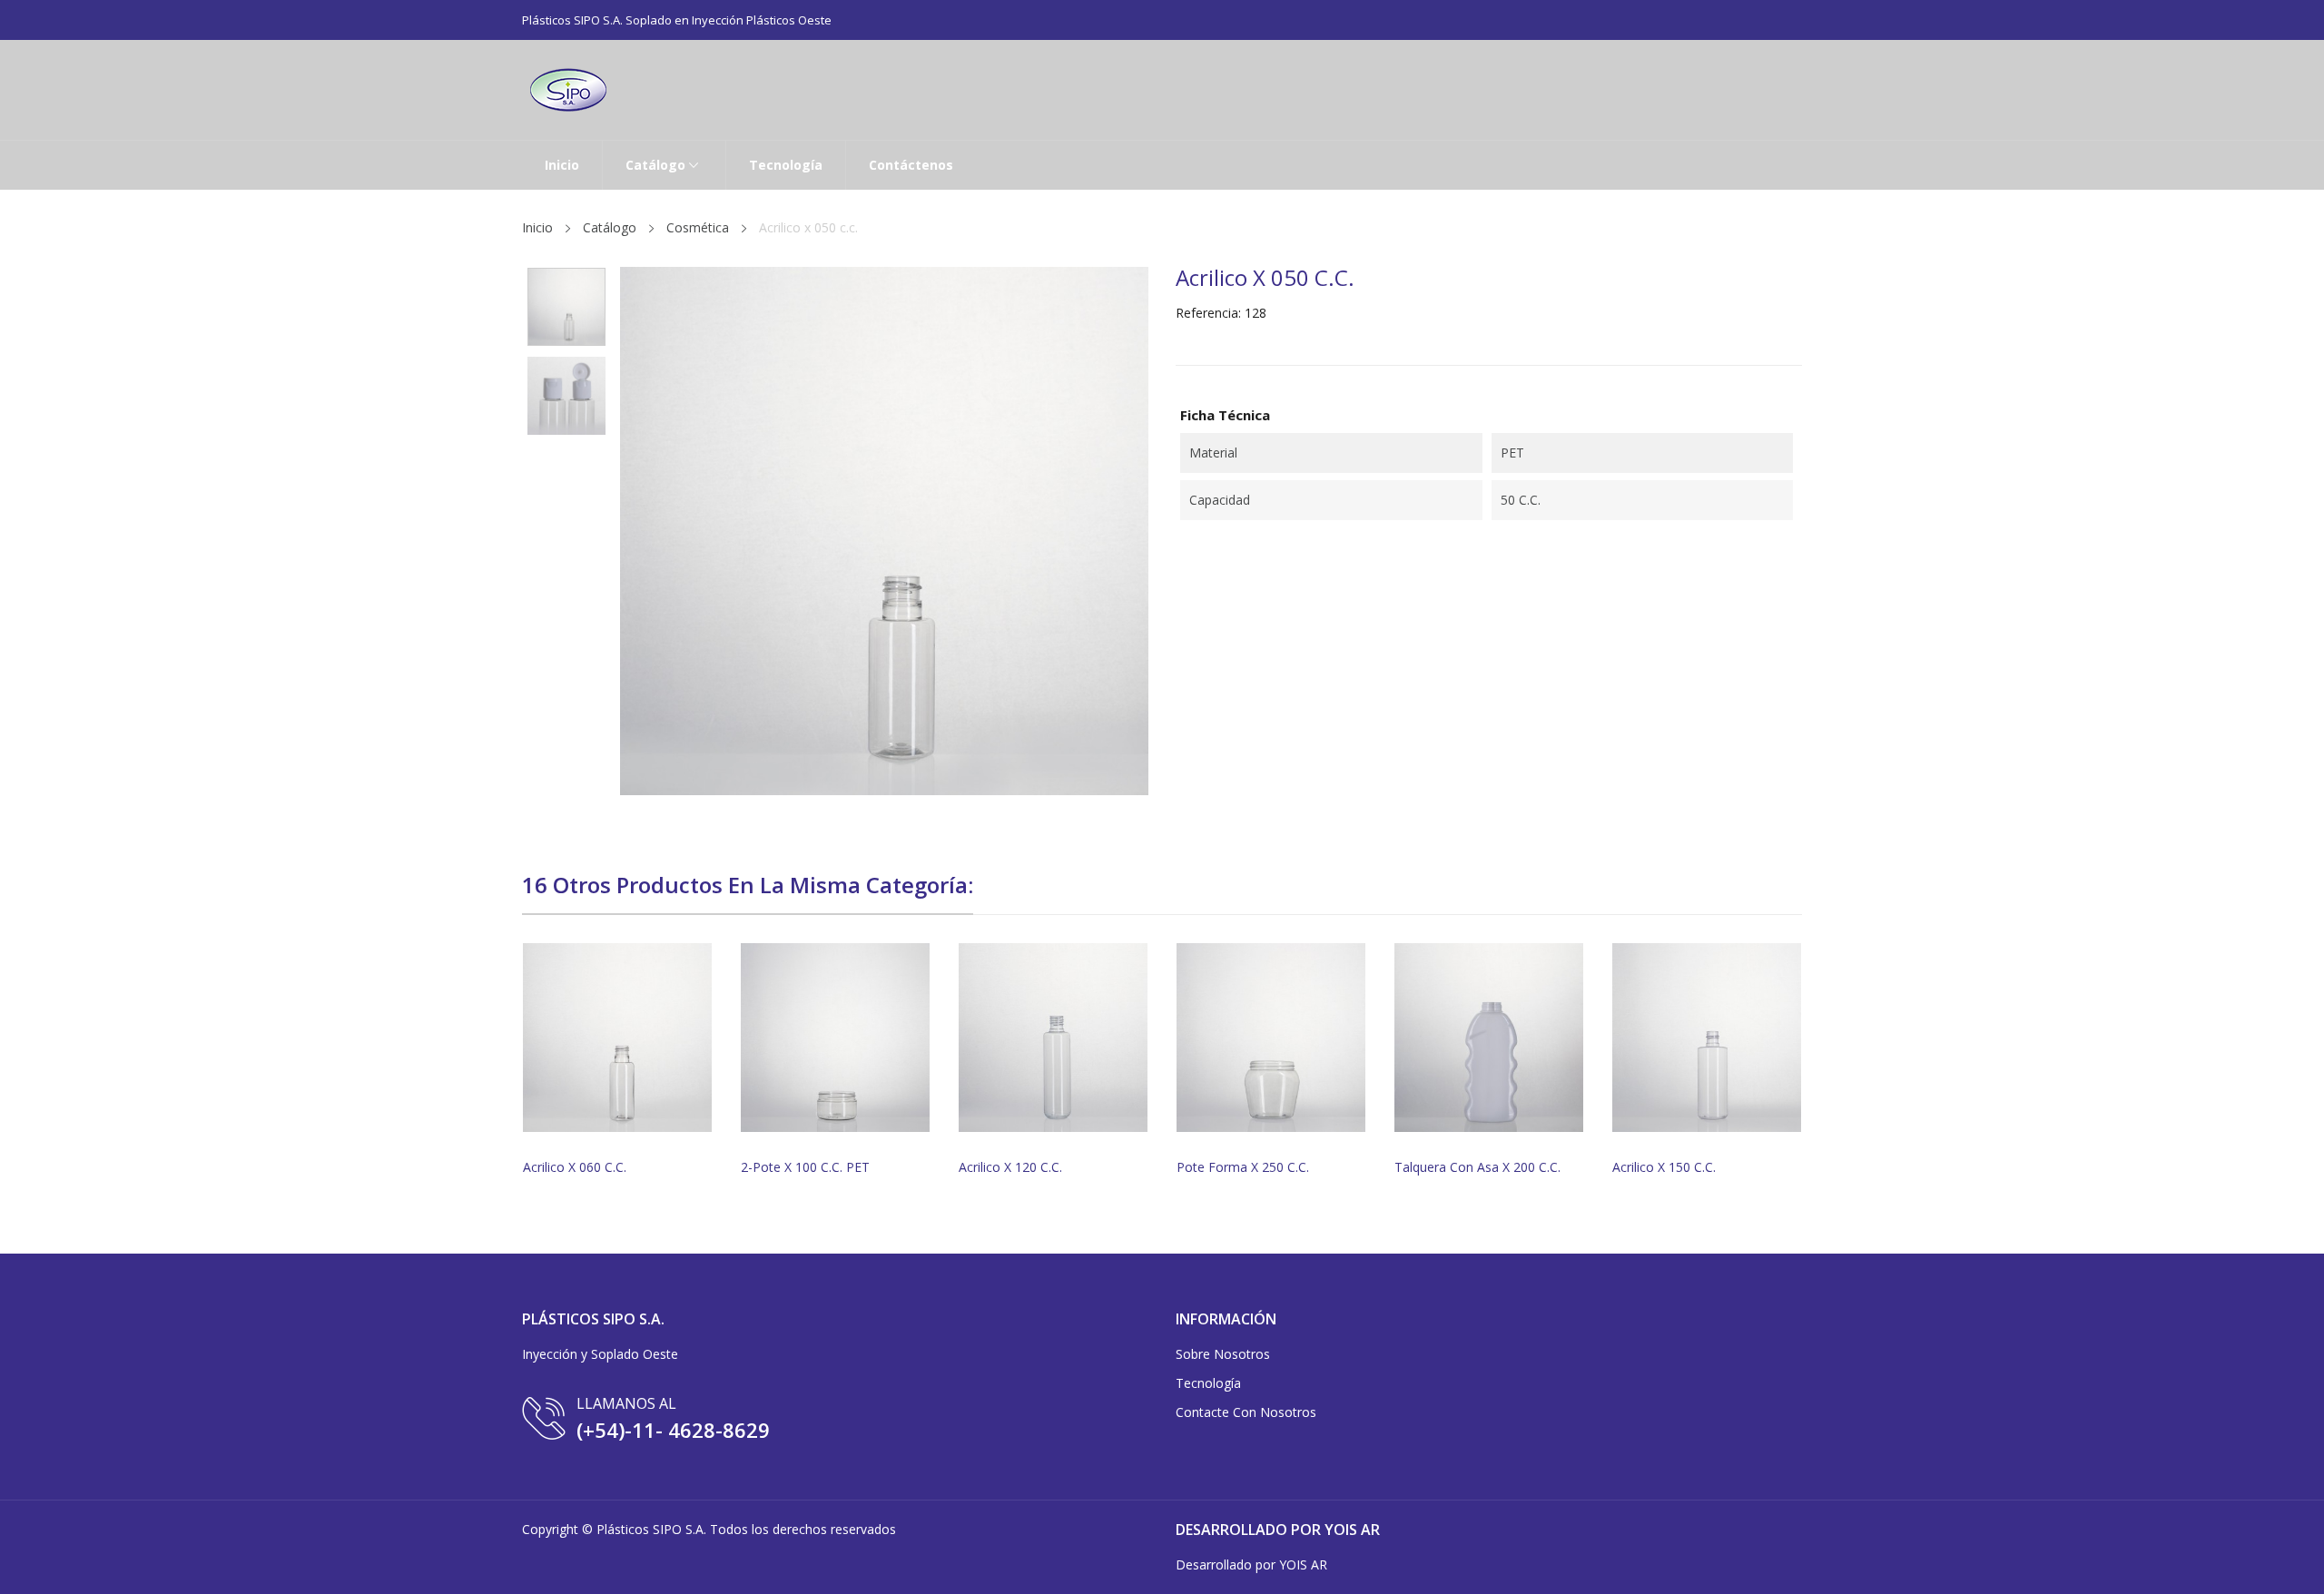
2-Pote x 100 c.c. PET (805, 1167)
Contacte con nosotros (1246, 1412)
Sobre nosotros (1223, 1354)
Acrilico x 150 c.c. (1664, 1167)
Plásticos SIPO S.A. (651, 1529)
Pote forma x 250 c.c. (1243, 1167)
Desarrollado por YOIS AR (1251, 1564)
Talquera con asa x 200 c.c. (1477, 1167)
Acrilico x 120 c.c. (1010, 1167)
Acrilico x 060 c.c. (575, 1167)
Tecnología (1208, 1383)
